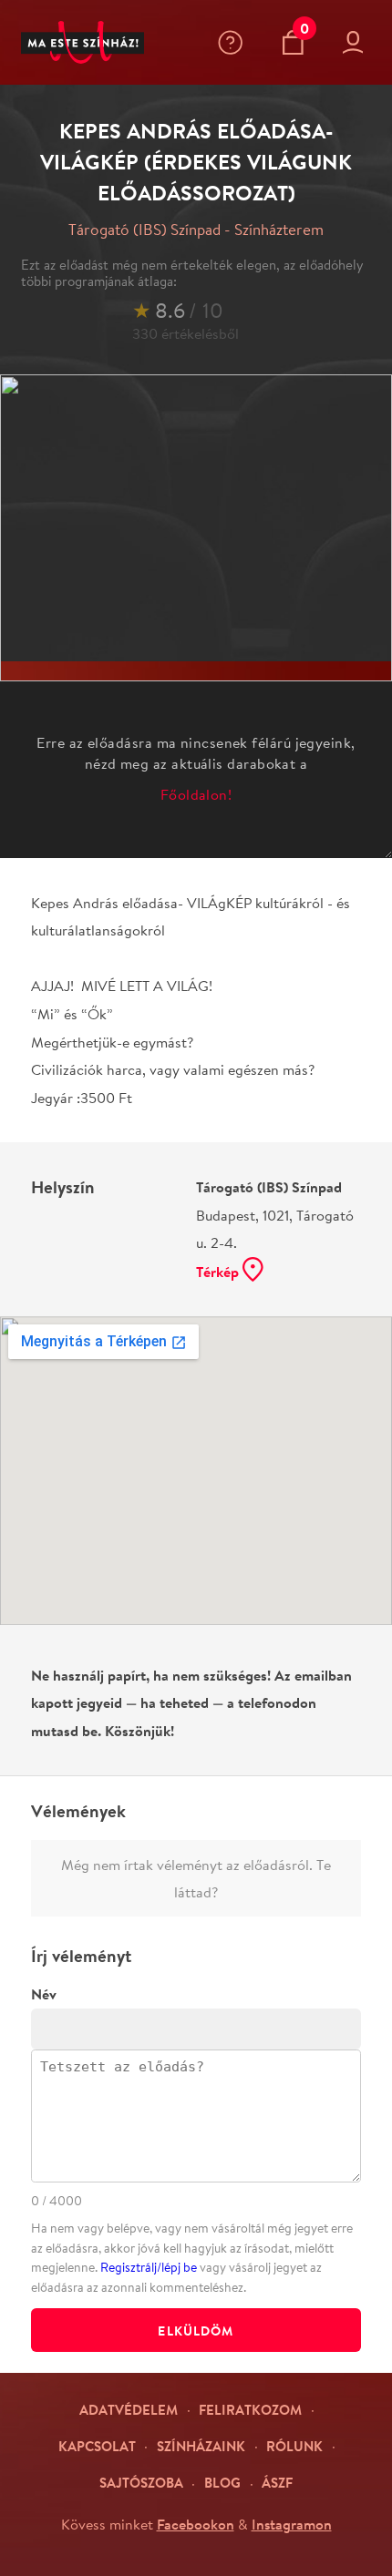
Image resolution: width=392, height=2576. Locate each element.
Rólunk (294, 2446)
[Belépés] (357, 42)
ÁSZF (277, 2483)
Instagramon (292, 2524)
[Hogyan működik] (234, 42)
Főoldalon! (196, 794)
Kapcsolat (97, 2446)
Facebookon (196, 2524)
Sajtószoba (141, 2483)
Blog (222, 2483)
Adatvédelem (129, 2410)
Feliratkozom (250, 2410)
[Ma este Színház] (83, 43)
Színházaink (201, 2446)
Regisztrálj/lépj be (149, 2267)
